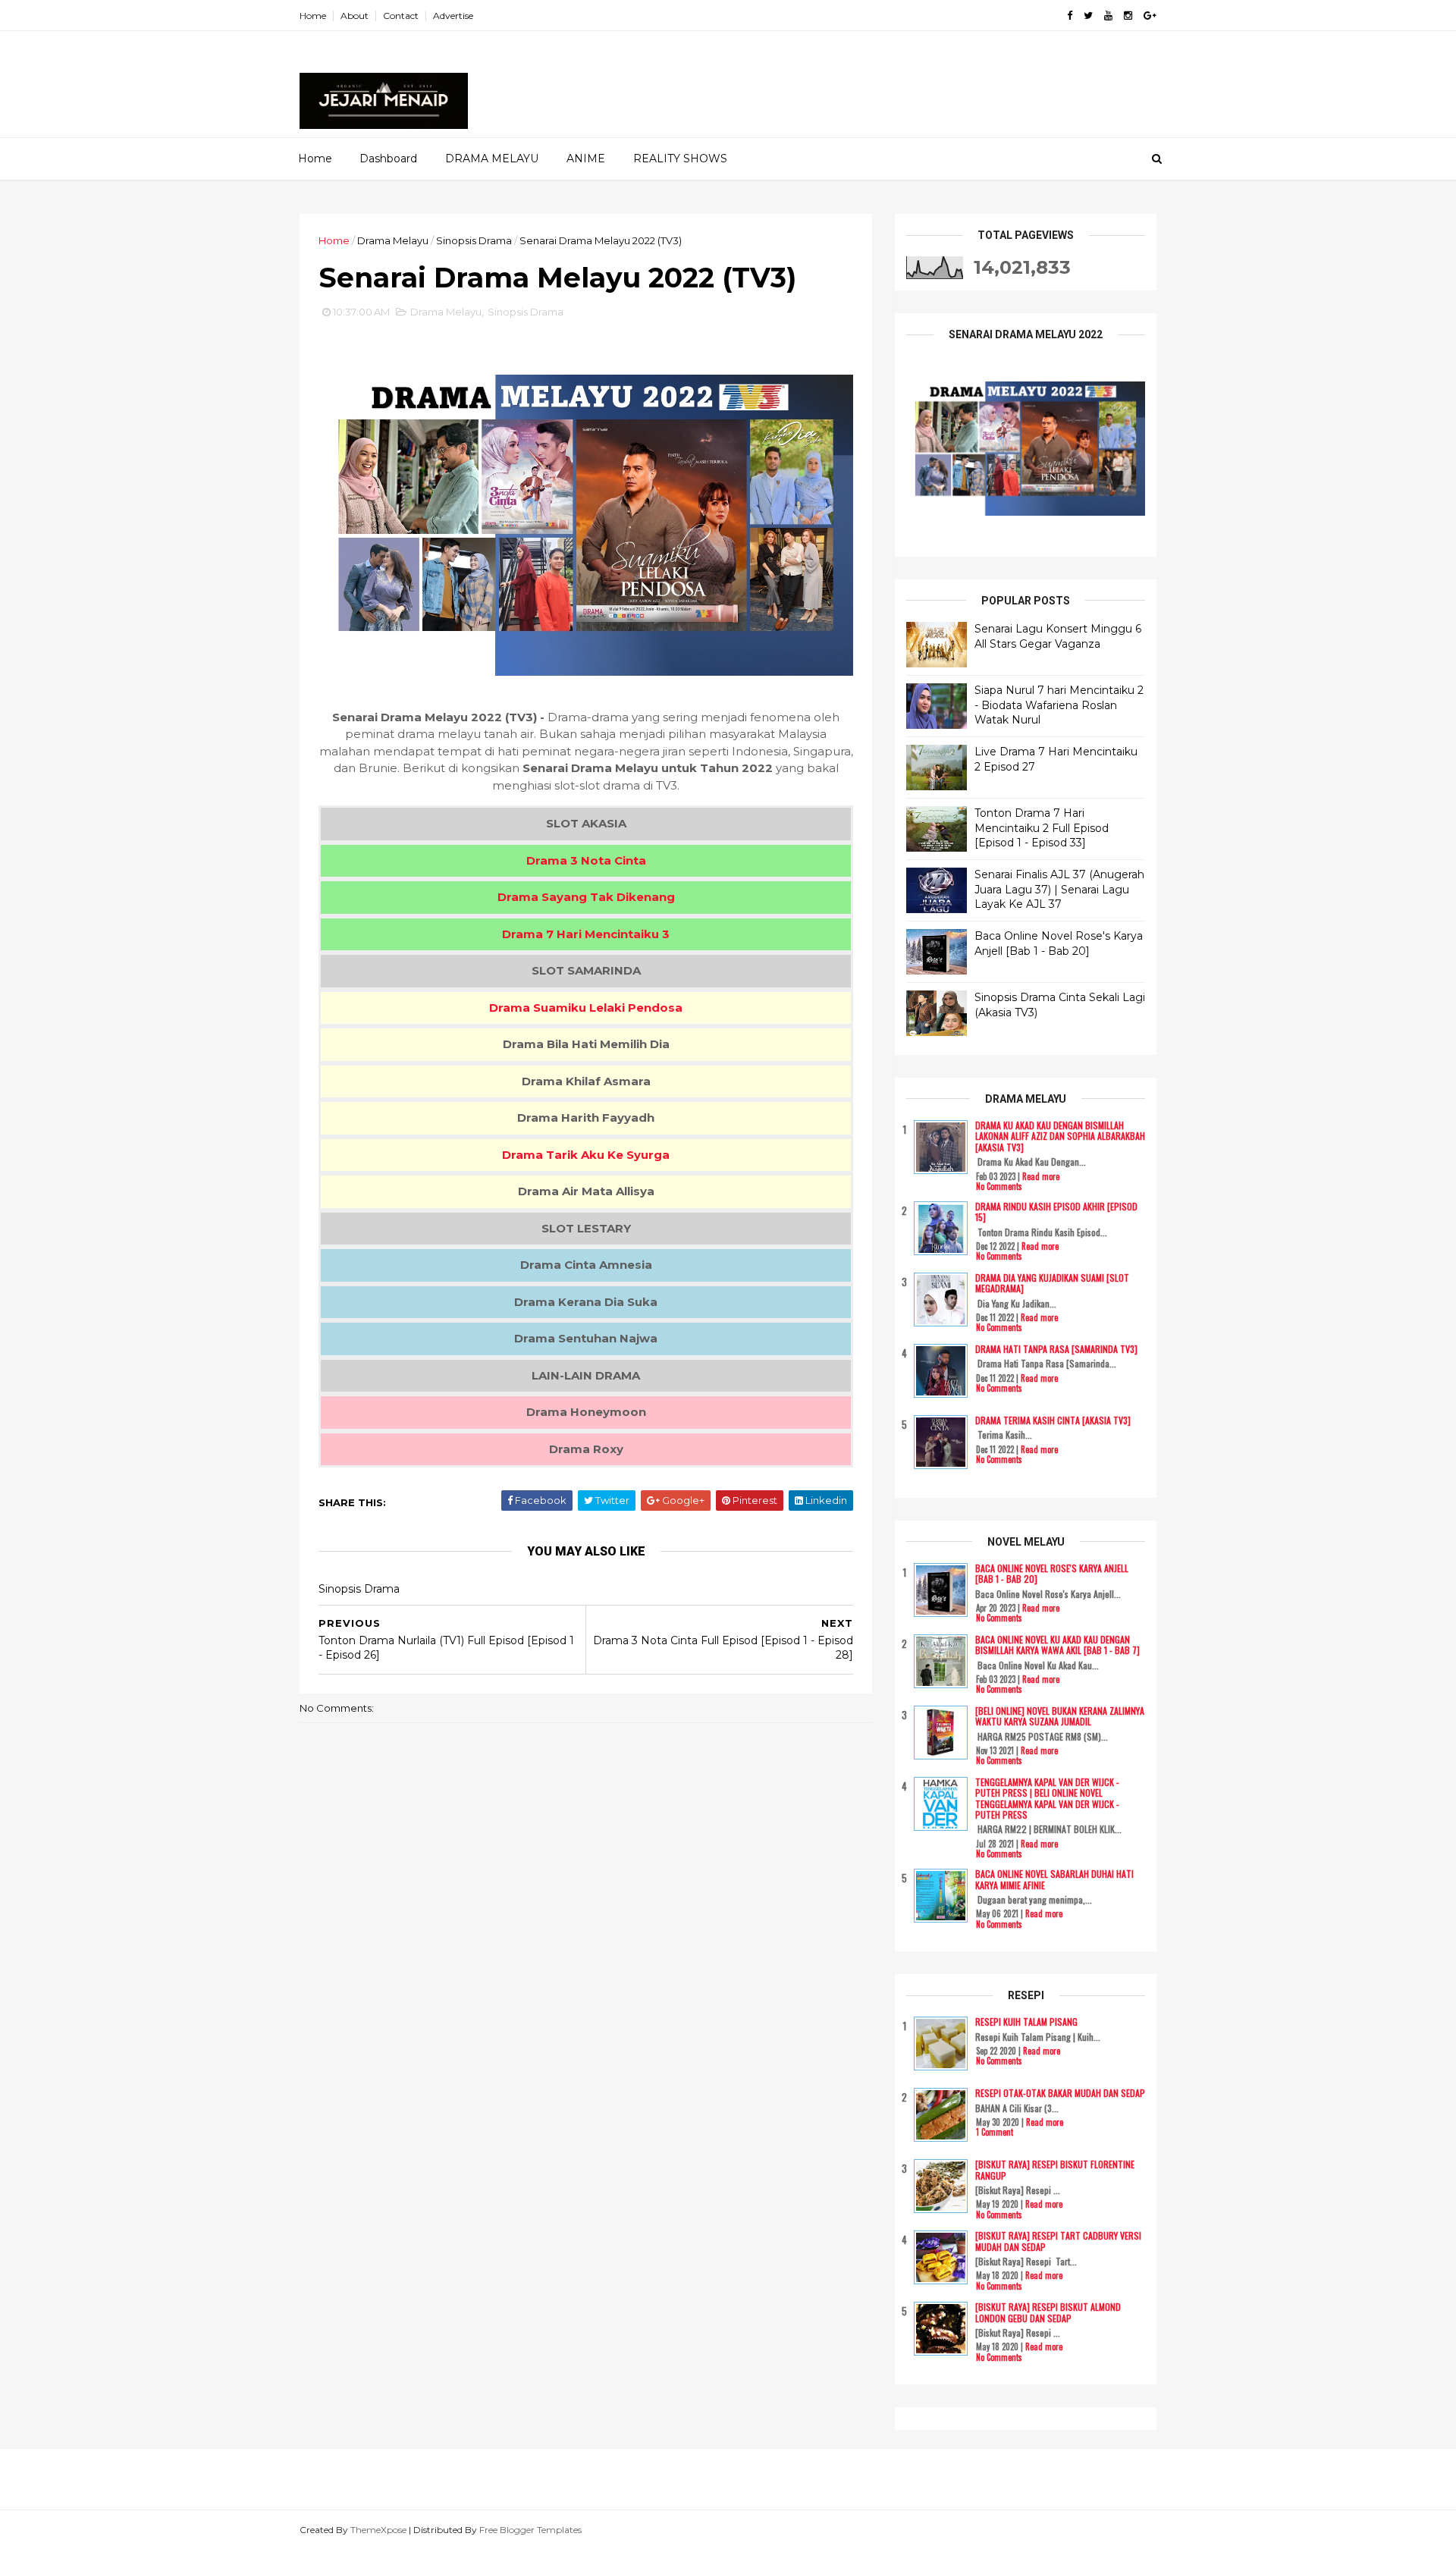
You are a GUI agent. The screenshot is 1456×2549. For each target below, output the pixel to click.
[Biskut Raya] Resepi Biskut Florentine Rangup (1055, 2169)
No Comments (999, 1186)
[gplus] (1150, 16)
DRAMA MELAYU (492, 159)
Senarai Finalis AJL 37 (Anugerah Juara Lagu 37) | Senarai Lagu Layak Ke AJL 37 (1059, 889)
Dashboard (388, 159)
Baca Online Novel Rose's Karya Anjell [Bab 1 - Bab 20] (1059, 943)
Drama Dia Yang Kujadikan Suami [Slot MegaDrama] (1052, 1283)
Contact (401, 16)
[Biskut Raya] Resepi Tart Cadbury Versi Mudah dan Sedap (1058, 2241)
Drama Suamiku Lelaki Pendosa (586, 1008)
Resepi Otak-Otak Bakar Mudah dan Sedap (1060, 2093)
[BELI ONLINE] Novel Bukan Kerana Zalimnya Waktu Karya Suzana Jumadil (1060, 1716)
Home (313, 16)
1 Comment (995, 2132)
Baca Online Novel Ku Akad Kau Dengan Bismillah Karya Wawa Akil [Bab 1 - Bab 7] (1057, 1645)
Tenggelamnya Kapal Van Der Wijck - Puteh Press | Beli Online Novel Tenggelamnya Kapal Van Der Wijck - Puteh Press (1047, 1798)
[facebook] (1070, 16)
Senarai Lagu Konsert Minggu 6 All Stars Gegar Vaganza (1058, 636)
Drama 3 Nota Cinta (586, 860)
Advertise (453, 16)
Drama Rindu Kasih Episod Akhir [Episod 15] (1056, 1212)
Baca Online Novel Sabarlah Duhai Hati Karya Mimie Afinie (1054, 1879)
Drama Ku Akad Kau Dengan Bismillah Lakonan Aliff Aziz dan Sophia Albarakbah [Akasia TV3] (1060, 1136)
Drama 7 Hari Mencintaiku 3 (586, 934)
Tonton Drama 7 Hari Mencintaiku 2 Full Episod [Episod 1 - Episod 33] (1042, 828)
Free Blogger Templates (530, 2530)
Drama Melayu (393, 240)
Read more (1041, 1176)
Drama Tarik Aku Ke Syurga (586, 1155)
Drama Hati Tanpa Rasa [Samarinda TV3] (1056, 1349)
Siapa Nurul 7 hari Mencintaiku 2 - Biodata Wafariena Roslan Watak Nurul (1059, 705)
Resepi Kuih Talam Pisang (1026, 2022)
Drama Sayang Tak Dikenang (586, 897)
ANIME (586, 159)
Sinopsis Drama (474, 240)
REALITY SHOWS (680, 159)
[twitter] (1088, 16)
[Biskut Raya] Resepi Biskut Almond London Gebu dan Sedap (1048, 2312)
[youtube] (1108, 16)
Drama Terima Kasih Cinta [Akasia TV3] (1053, 1420)
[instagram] (1128, 16)
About (355, 16)
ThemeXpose (378, 2530)
